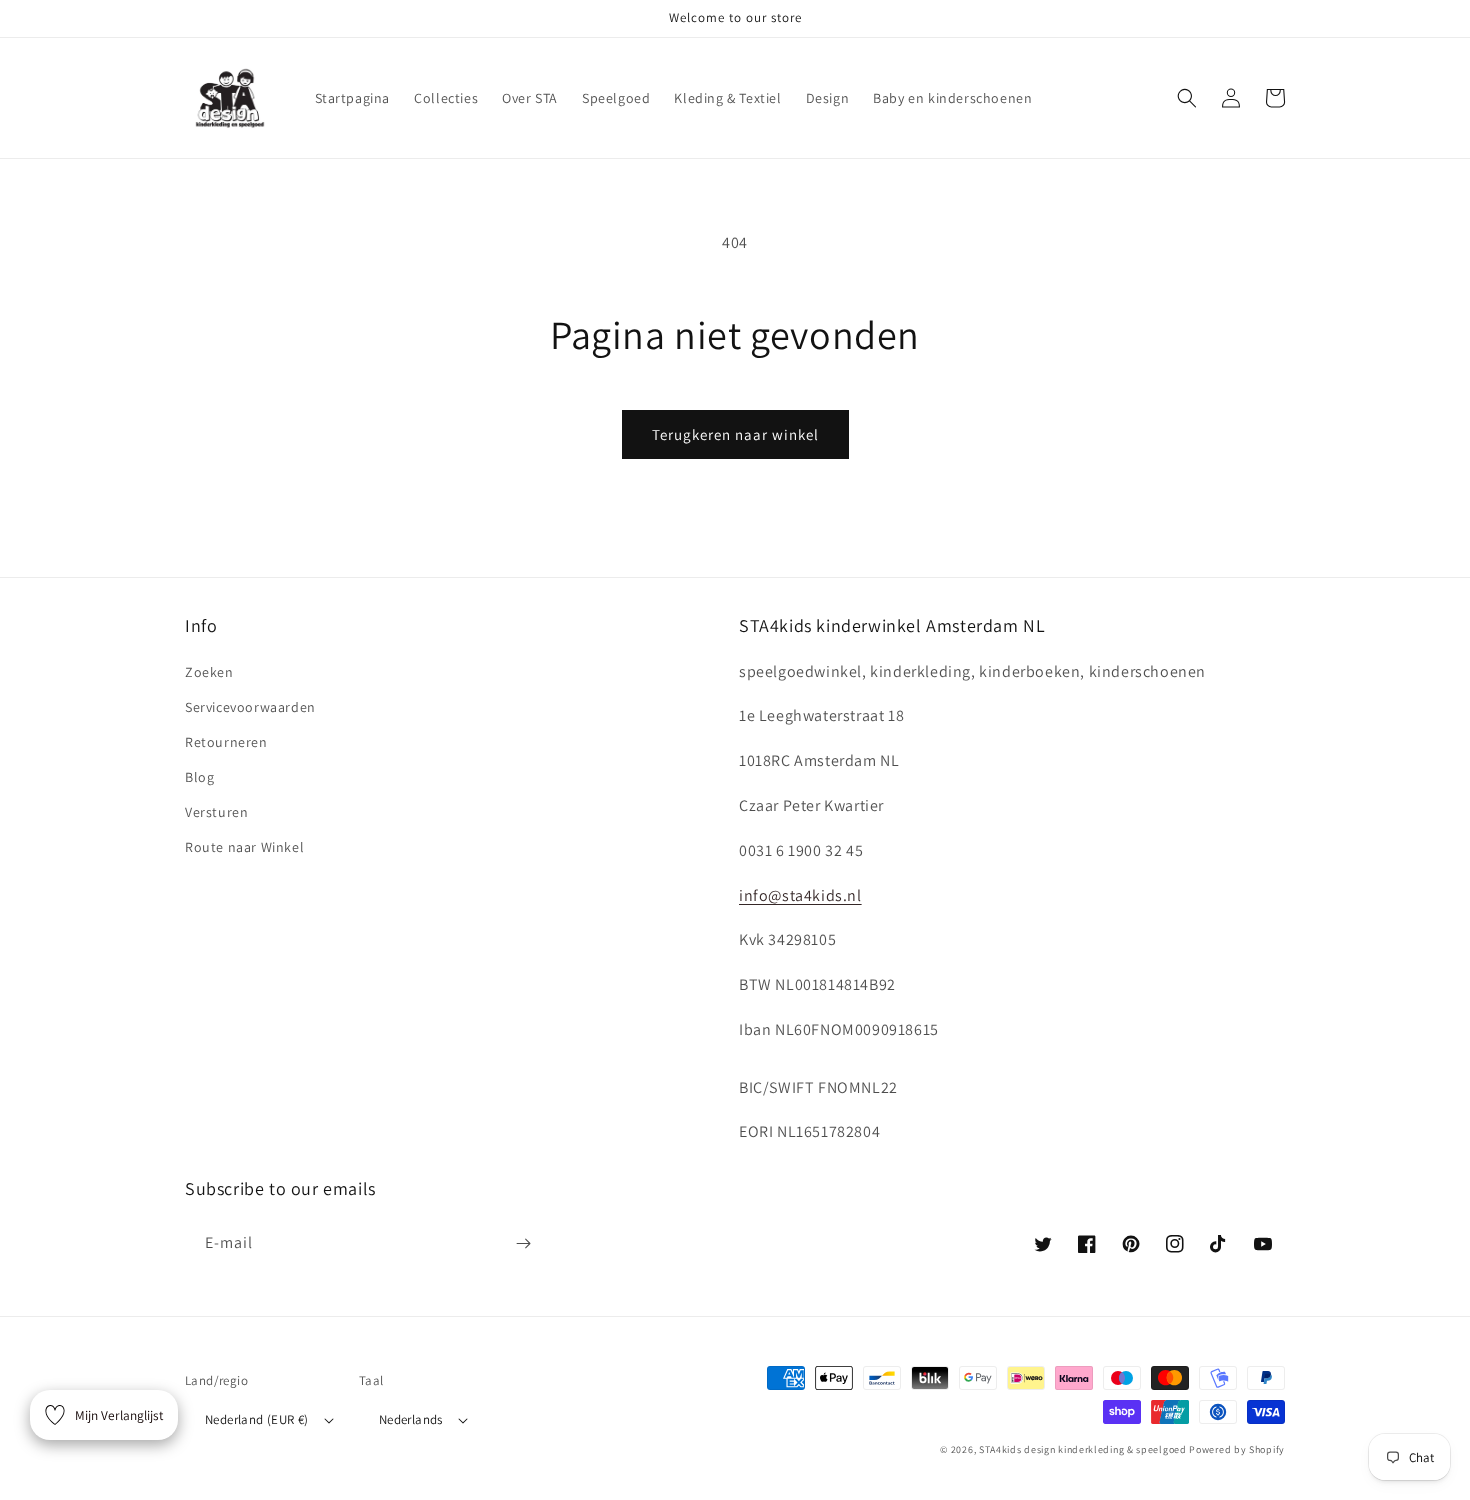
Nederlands (411, 1419)
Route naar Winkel (244, 847)
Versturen (216, 812)
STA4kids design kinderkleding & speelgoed (1083, 1449)
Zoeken (209, 672)
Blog (199, 777)
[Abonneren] (523, 1243)
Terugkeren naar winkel (735, 434)
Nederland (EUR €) (257, 1419)
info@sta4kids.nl (800, 895)
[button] (1187, 98)
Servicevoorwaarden (250, 707)
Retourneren (226, 742)
